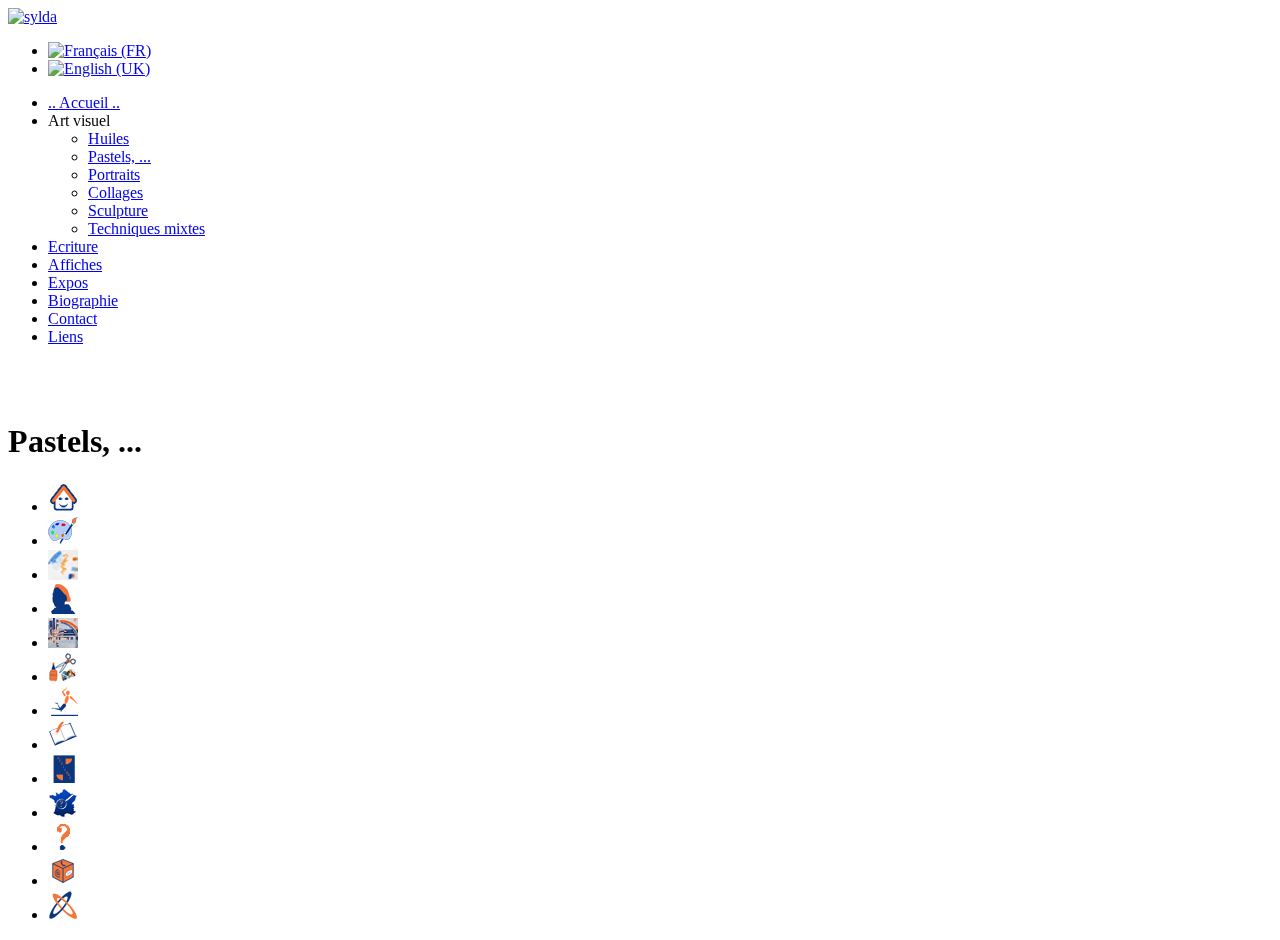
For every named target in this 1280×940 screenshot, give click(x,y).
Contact (72, 318)
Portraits (114, 174)
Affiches (75, 264)
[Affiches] (63, 778)
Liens (65, 336)
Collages (115, 192)
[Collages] (63, 676)
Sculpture (118, 210)
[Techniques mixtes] (63, 642)
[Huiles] (63, 540)
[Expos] (63, 812)
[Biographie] (63, 846)
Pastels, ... (119, 156)
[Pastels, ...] (63, 574)
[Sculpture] (63, 710)
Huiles (108, 138)
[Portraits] (63, 608)
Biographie (83, 300)
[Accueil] (63, 506)
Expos (68, 282)
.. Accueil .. (84, 102)
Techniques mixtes (146, 228)
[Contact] (63, 880)
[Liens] (63, 914)
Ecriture (73, 246)
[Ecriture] (63, 744)
